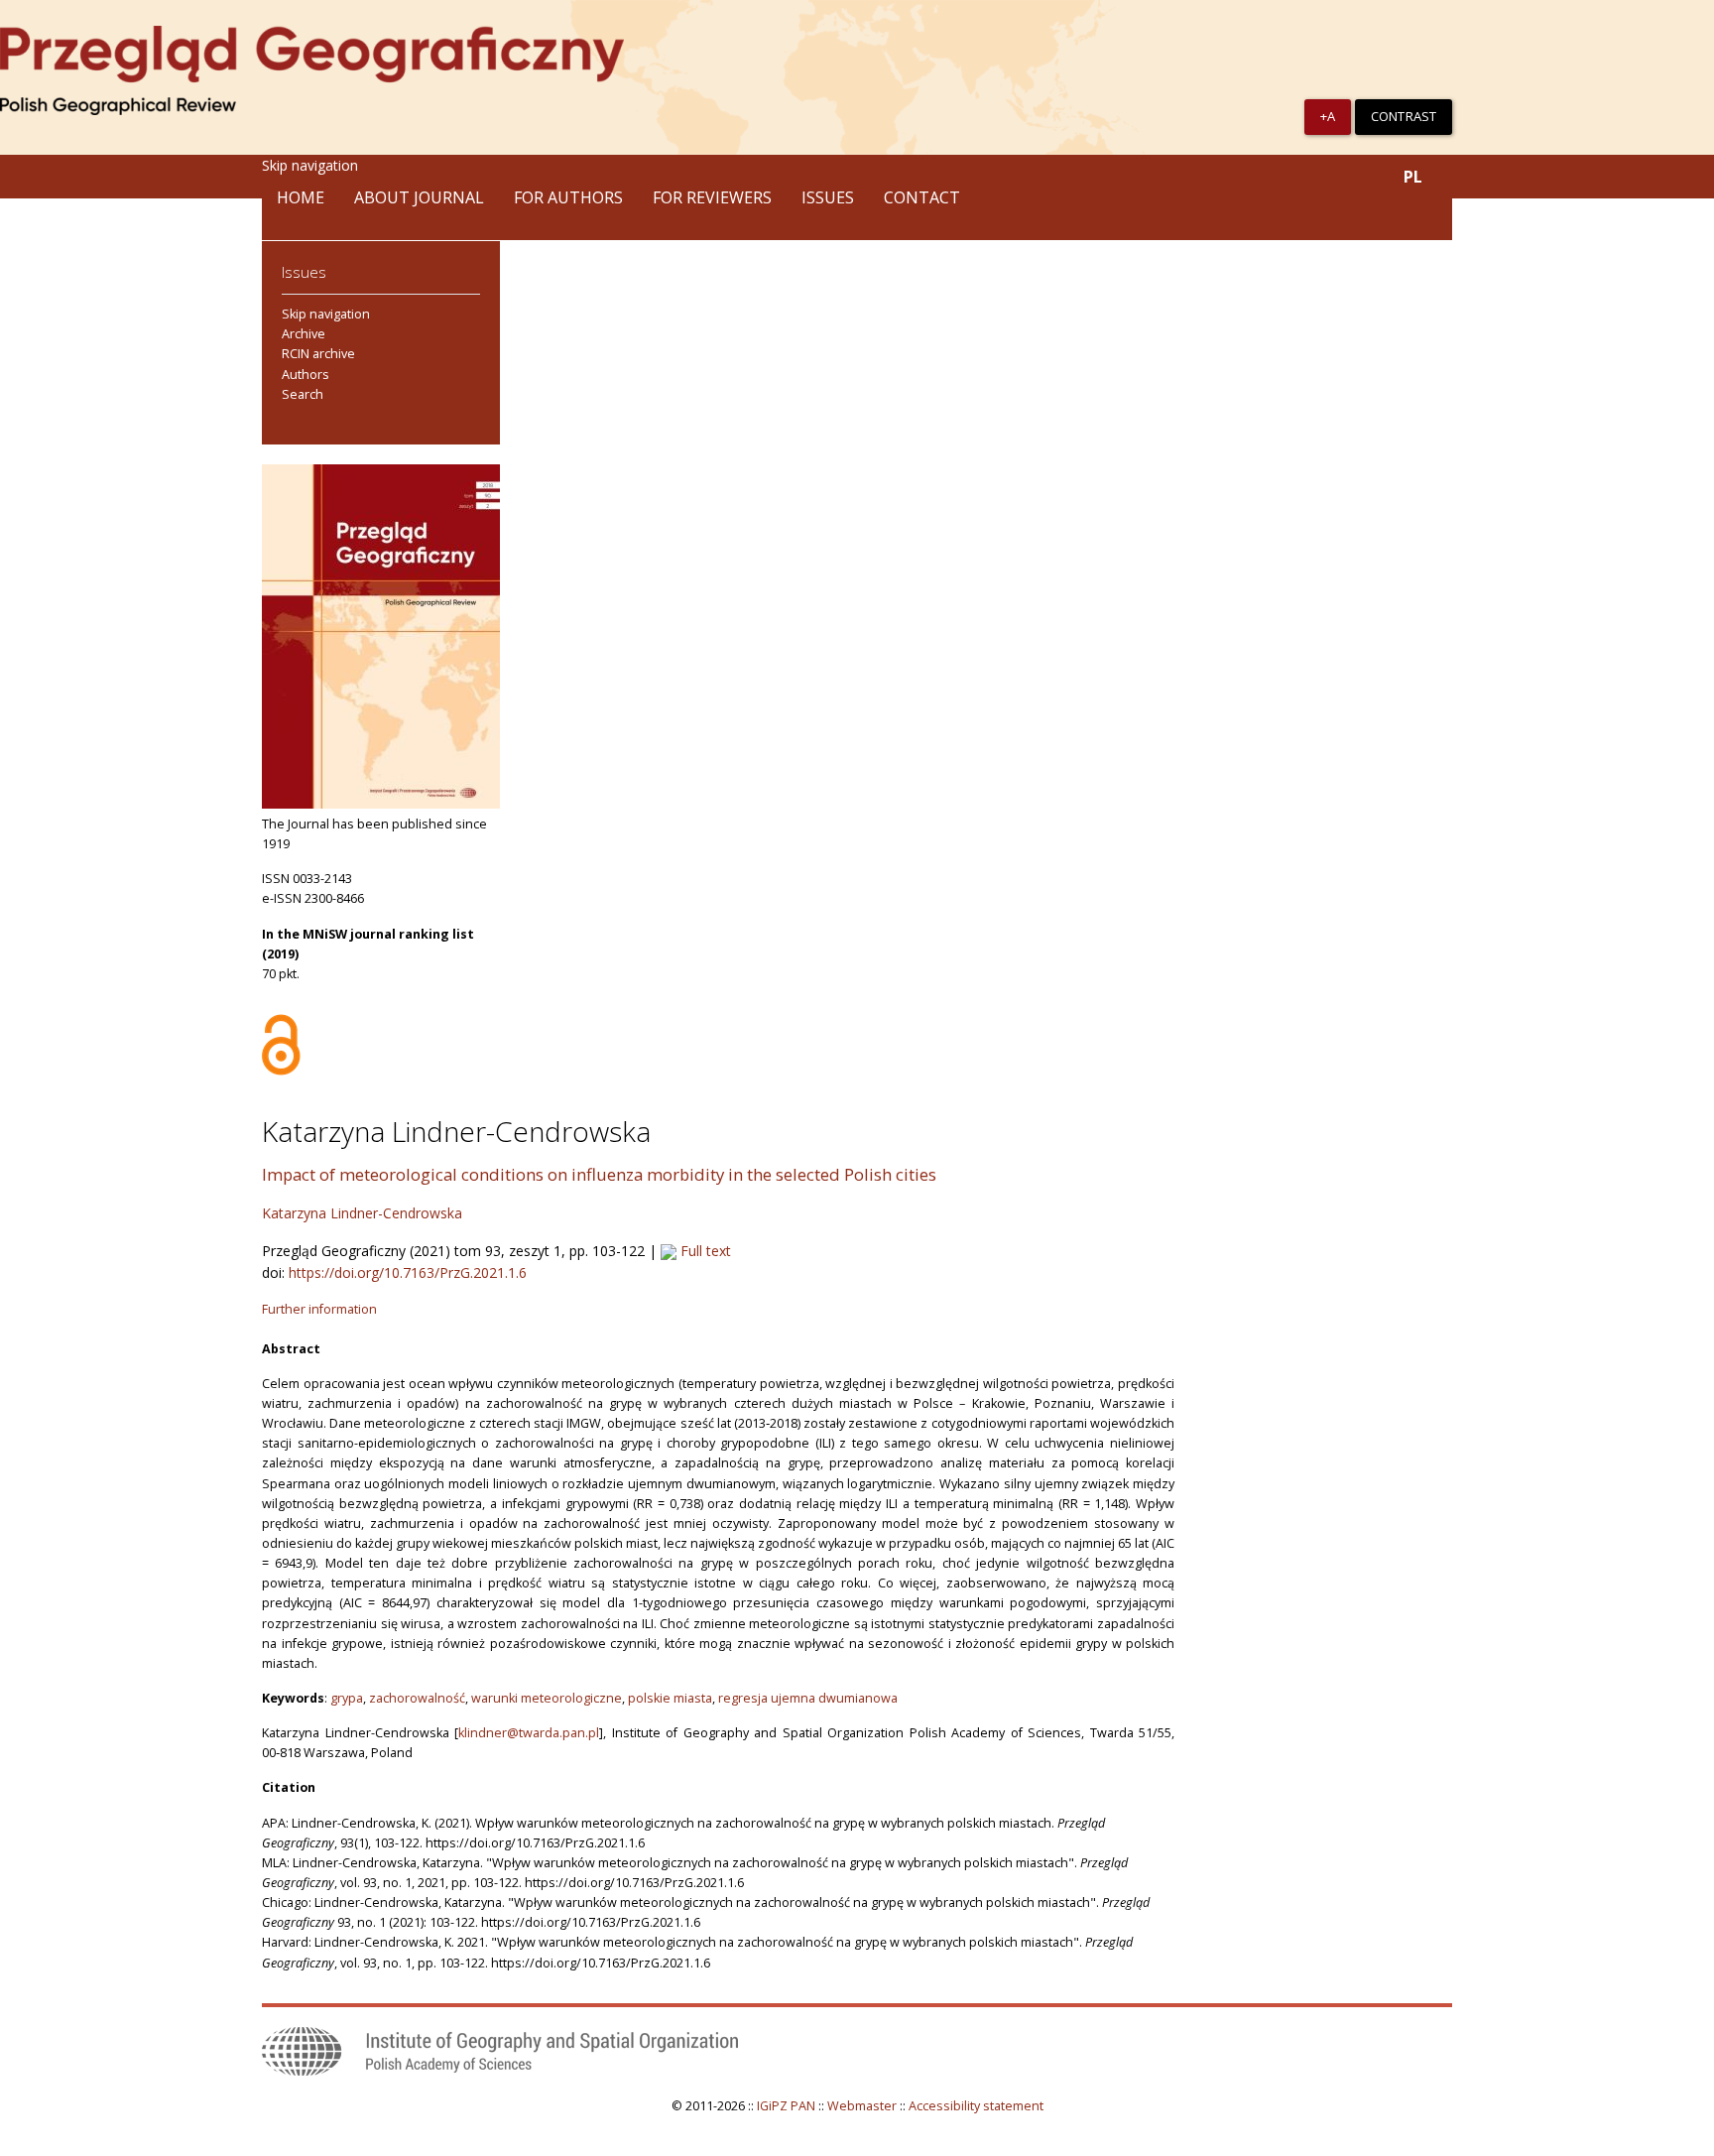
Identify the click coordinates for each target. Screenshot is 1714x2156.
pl (1413, 177)
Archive (304, 334)
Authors (306, 375)
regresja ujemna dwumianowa (808, 1698)
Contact (922, 197)
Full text (704, 1251)
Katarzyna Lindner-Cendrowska (362, 1213)
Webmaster (862, 2106)
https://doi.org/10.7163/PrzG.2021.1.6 (408, 1272)
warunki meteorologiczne (547, 1698)
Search (303, 394)
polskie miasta (670, 1698)
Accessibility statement (976, 2106)
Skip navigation (310, 165)
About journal (419, 197)
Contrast (1404, 116)
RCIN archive (318, 354)
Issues (828, 197)
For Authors (568, 197)
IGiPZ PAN (786, 2106)
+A (1328, 116)
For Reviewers (712, 197)
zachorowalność (417, 1698)
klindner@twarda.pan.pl (529, 1733)
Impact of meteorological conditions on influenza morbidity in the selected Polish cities (599, 1174)
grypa (347, 1698)
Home (301, 197)
